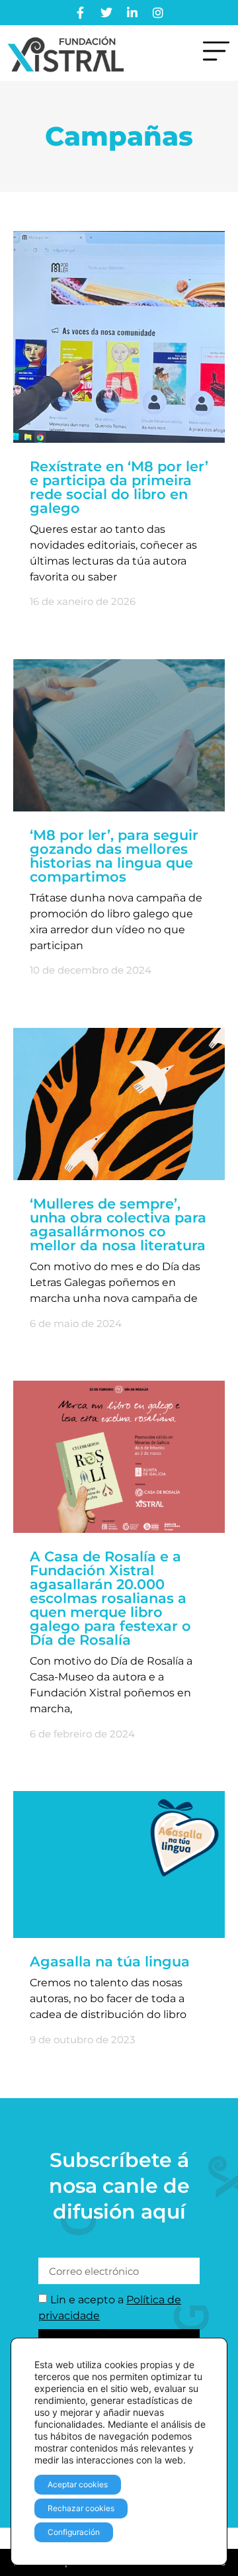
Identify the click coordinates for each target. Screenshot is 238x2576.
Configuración (74, 2532)
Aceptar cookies (78, 2484)
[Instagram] (158, 13)
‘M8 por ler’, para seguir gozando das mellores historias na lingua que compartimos (114, 856)
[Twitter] (106, 13)
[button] (216, 53)
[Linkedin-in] (132, 13)
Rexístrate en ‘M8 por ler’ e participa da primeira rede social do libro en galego (119, 487)
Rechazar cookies (81, 2508)
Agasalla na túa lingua (110, 1961)
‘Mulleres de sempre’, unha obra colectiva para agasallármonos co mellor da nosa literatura (118, 1224)
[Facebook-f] (81, 13)
